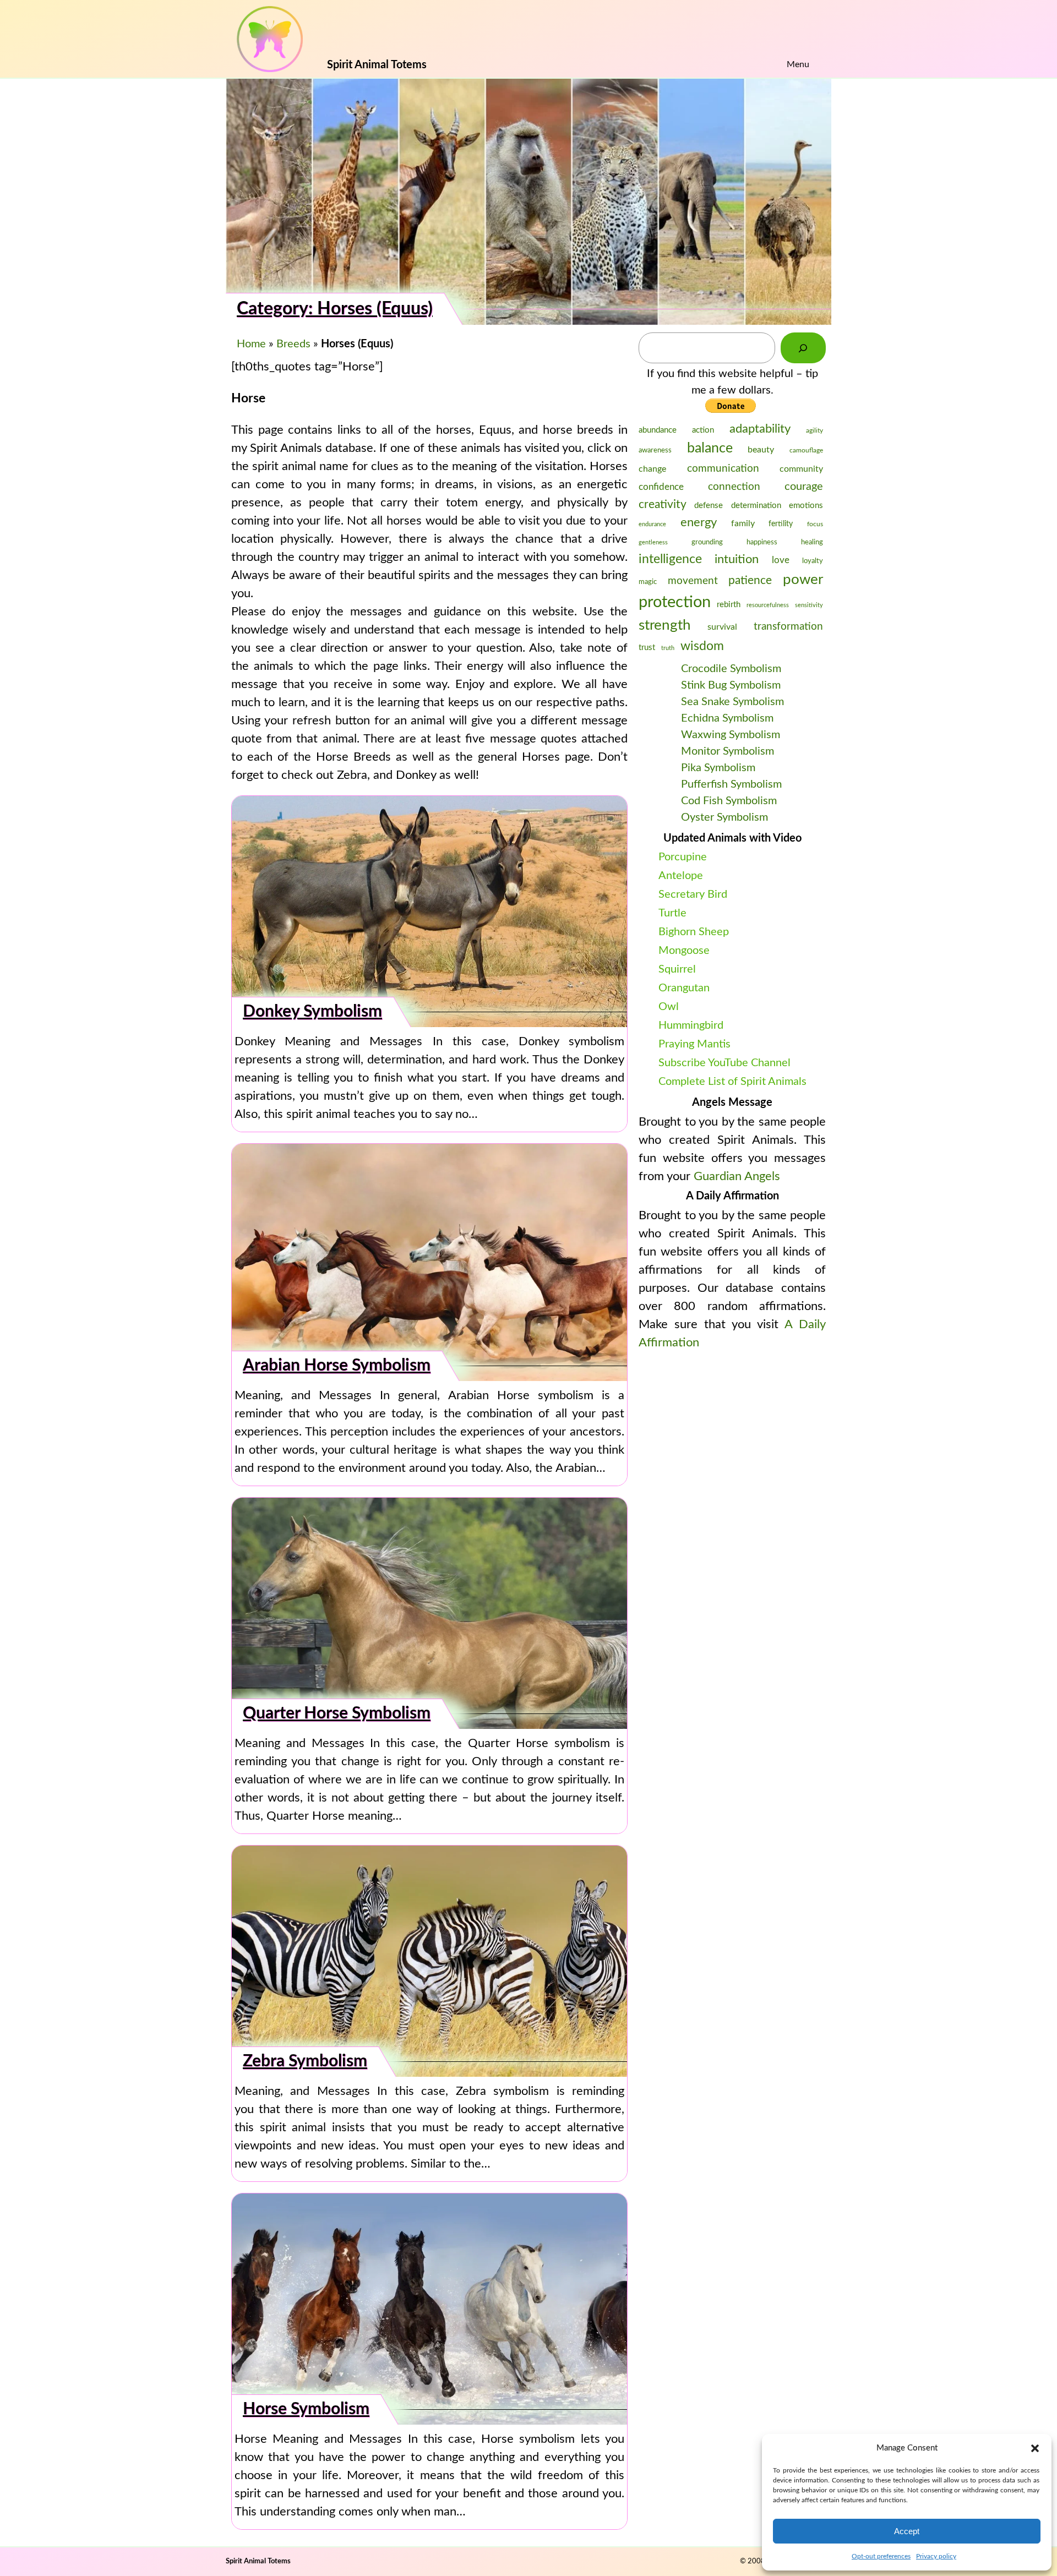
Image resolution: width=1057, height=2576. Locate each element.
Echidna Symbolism (727, 718)
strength (665, 625)
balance (710, 448)
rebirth (729, 605)
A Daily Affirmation (732, 1196)
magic (648, 582)
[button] (1035, 2448)
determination (756, 506)
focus (815, 524)
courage (804, 487)
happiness (762, 542)
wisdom (702, 646)
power (803, 580)
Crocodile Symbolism (731, 669)
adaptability (760, 429)
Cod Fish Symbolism (729, 801)
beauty (761, 450)
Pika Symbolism (718, 768)
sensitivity (809, 605)
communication (723, 468)
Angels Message (732, 1103)
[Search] (803, 348)
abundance (658, 430)
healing (812, 542)
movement (693, 581)
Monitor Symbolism (728, 751)
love (781, 560)
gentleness (653, 542)
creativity (663, 504)
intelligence (670, 559)
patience (750, 580)
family (743, 523)
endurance (652, 524)
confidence (661, 487)
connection (734, 487)
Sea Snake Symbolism (732, 702)
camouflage (806, 450)
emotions (806, 506)
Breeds (293, 344)
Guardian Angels (737, 1176)
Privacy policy (936, 2556)
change (652, 469)
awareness (655, 450)
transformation (788, 627)
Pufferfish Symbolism (731, 784)
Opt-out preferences (881, 2556)
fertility (781, 524)
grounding (707, 542)
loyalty (813, 561)
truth (668, 648)
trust (647, 648)
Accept (907, 2531)
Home (251, 344)
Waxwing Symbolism (731, 735)
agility (814, 430)
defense (709, 506)
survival (722, 627)
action (703, 430)
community (801, 469)
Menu (798, 64)
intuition (737, 560)
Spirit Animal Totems (258, 2561)
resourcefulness (768, 605)
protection (675, 602)
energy (699, 522)
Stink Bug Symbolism (731, 685)
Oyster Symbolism (724, 817)
